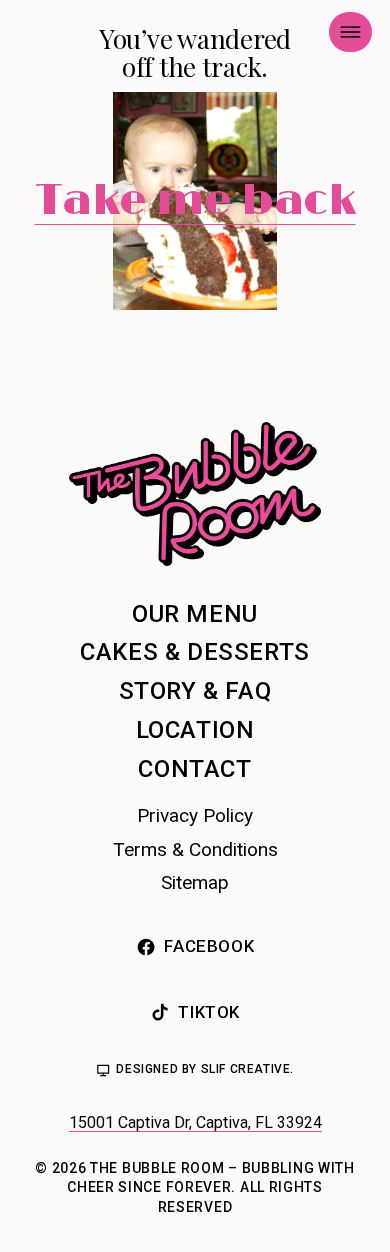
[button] (350, 32)
